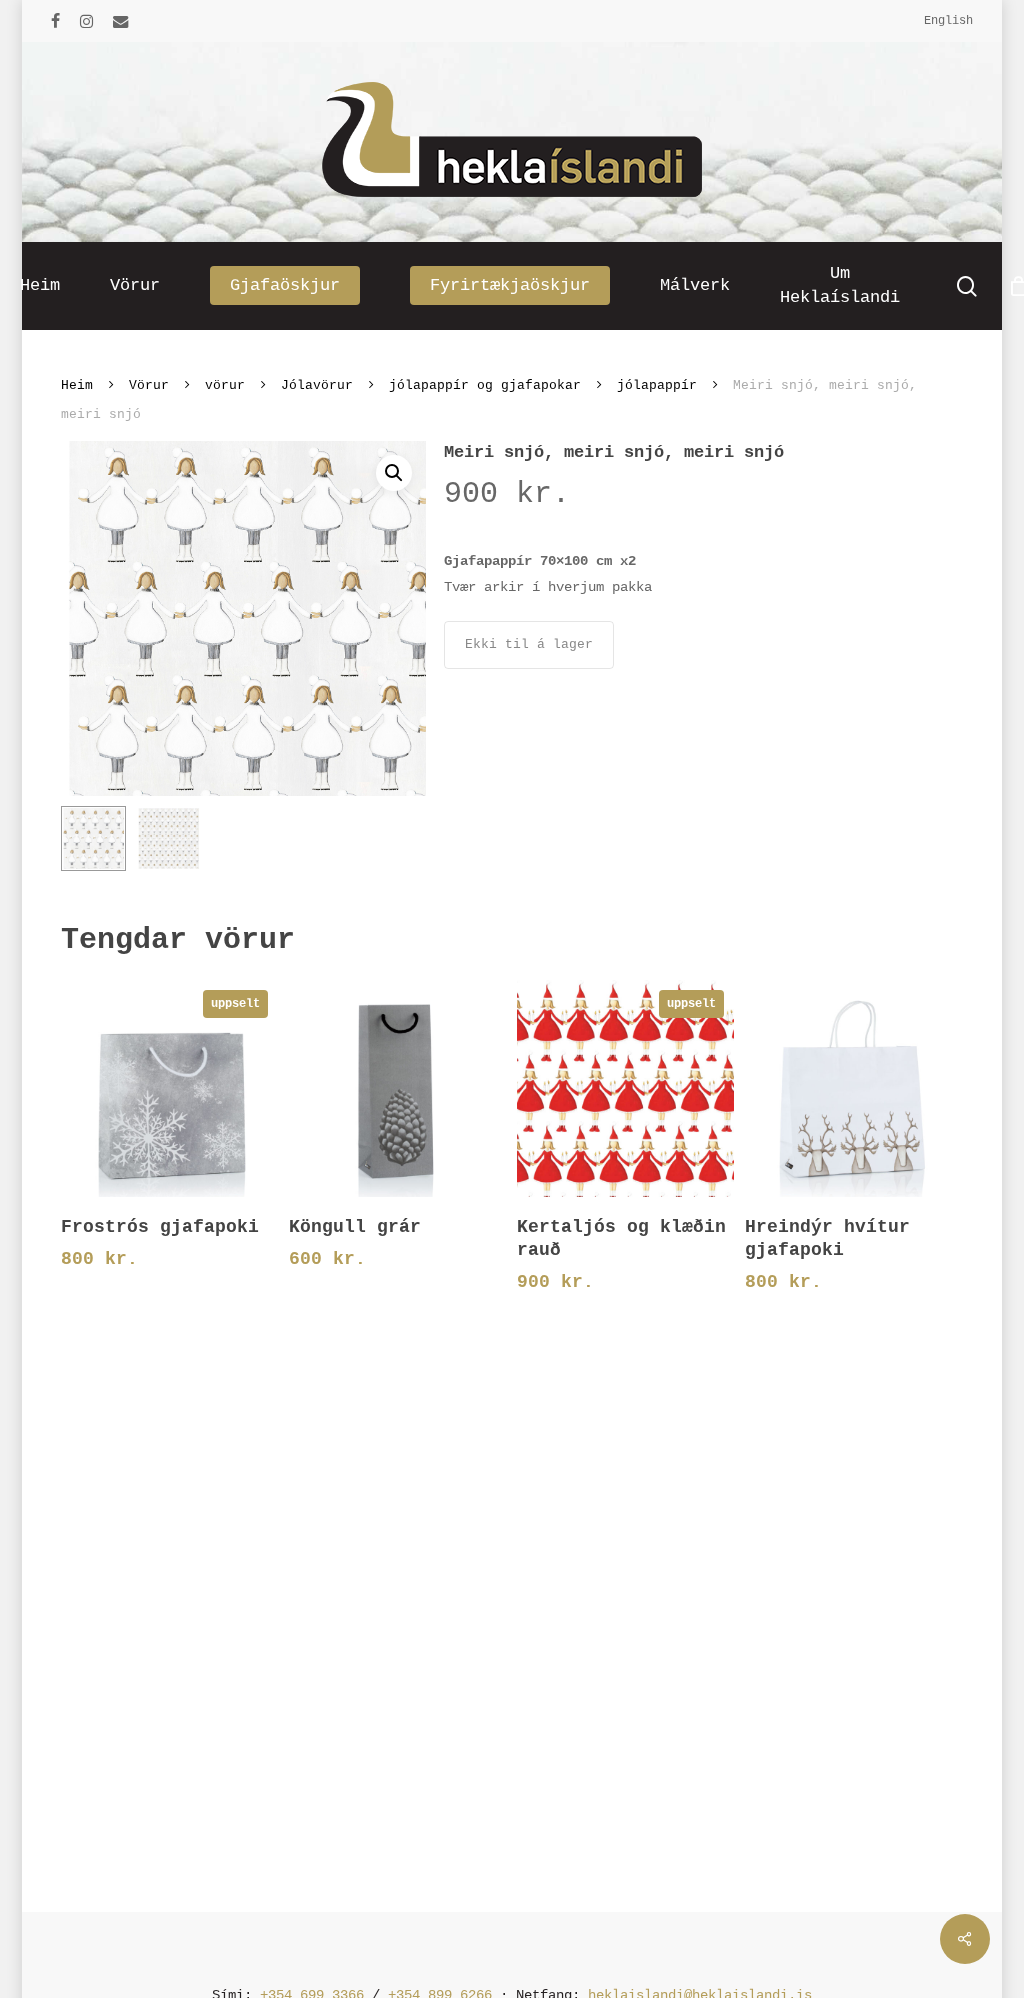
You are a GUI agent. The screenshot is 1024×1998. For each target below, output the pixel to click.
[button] (394, 473)
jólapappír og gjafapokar (485, 385)
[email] (121, 21)
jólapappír (657, 385)
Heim (77, 385)
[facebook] (55, 21)
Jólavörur (317, 385)
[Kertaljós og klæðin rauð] (625, 1088)
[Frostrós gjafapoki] (169, 1088)
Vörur (149, 385)
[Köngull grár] (397, 1088)
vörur (225, 385)
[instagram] (86, 21)
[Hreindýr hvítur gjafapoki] (853, 1088)
